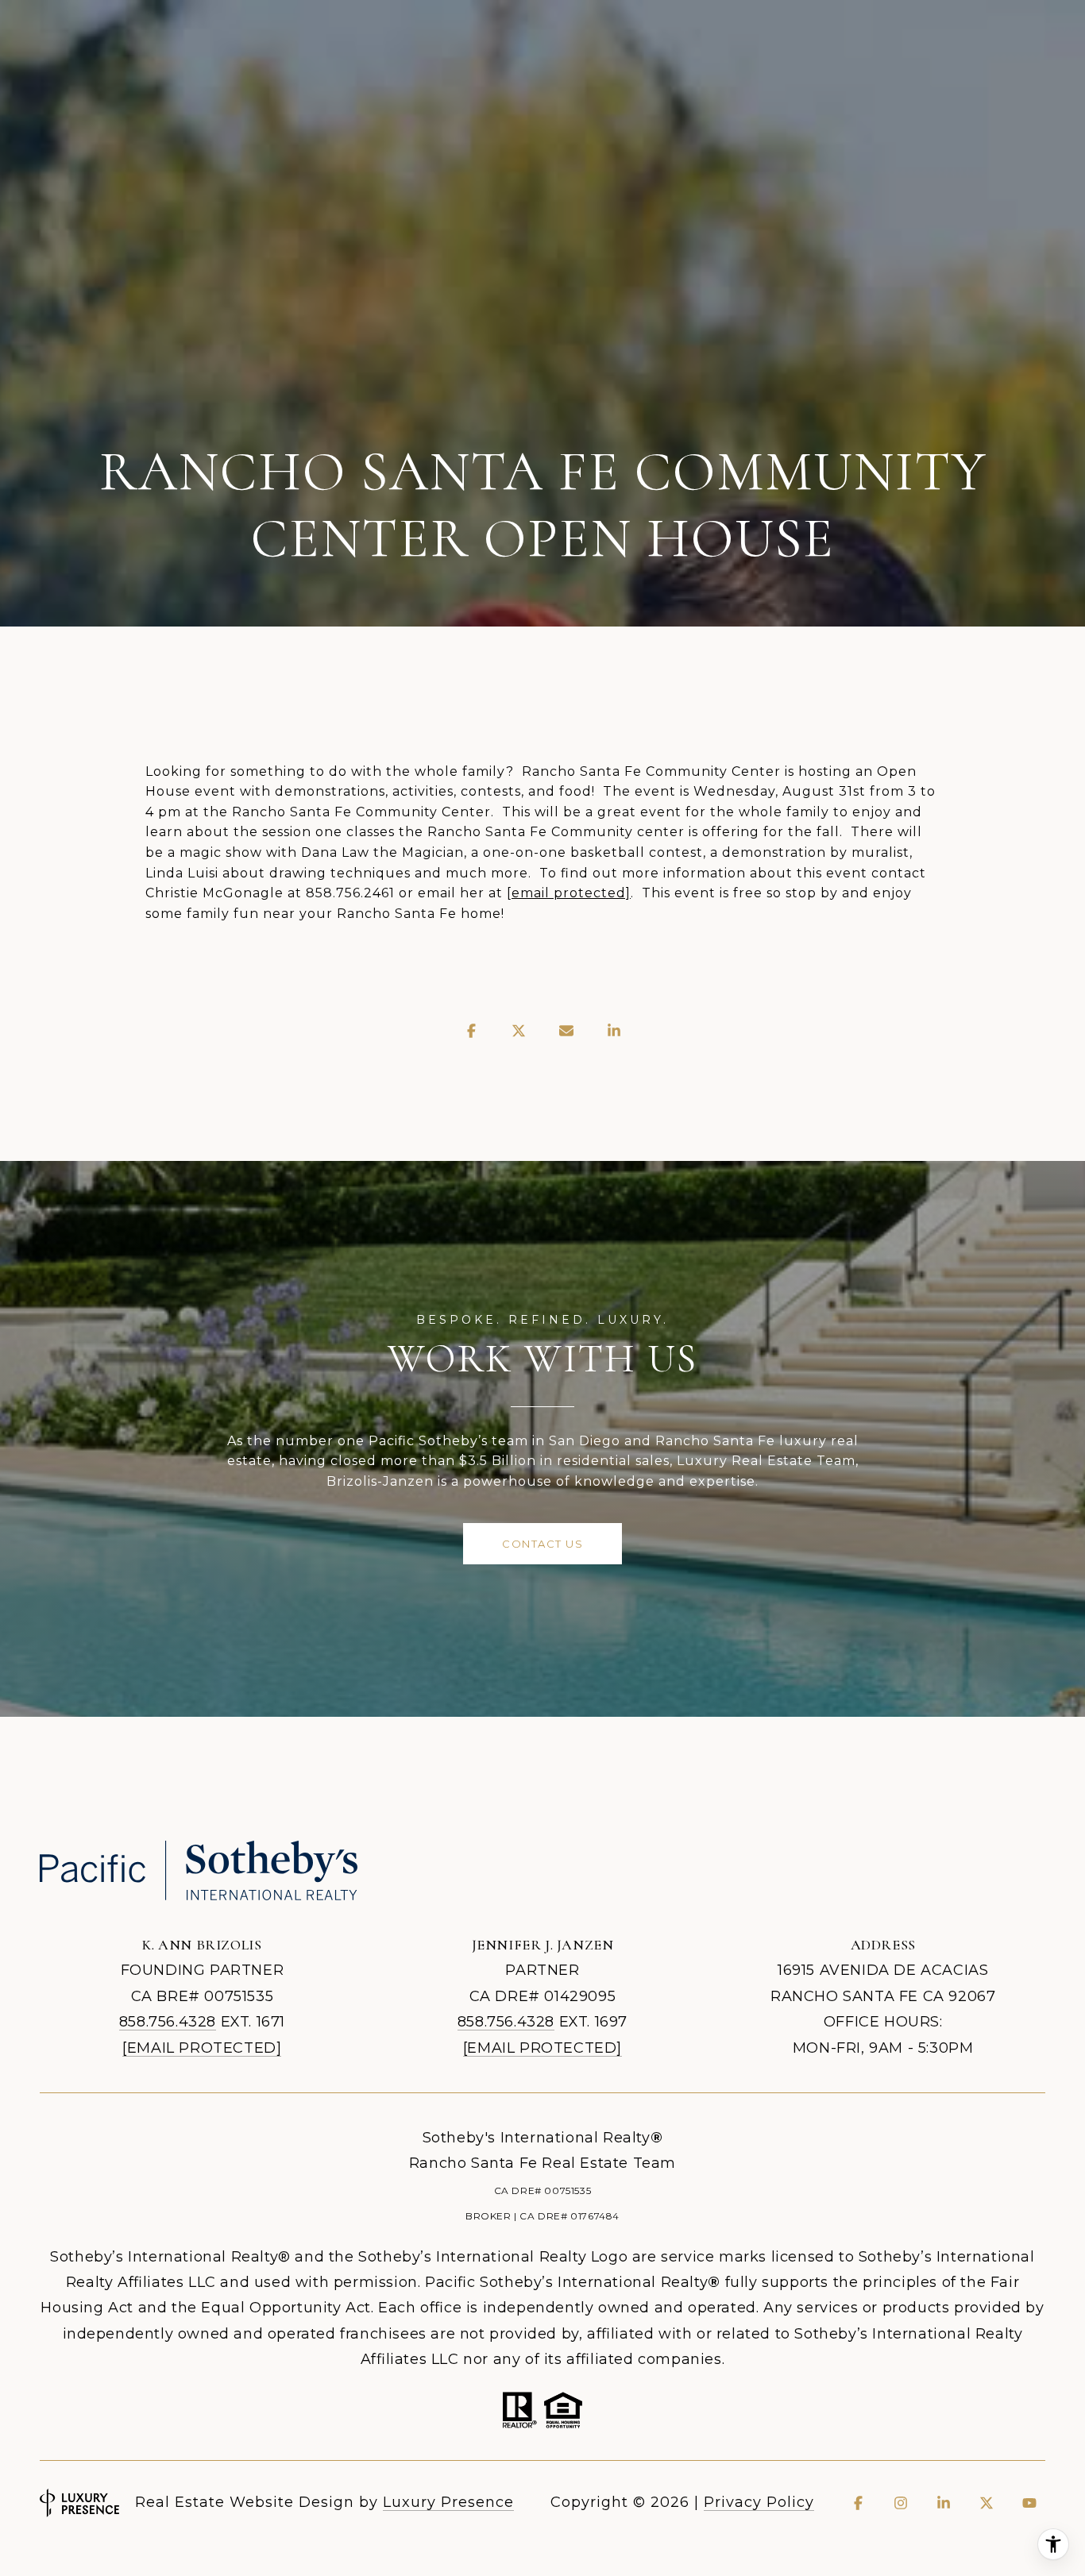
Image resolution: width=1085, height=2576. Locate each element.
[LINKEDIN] (944, 2503)
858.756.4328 (168, 2022)
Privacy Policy (759, 2502)
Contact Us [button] (542, 1544)
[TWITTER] (987, 2503)
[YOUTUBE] (1029, 2503)
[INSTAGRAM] (901, 2503)
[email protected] (569, 893)
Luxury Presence (448, 2502)
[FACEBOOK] (858, 2503)
